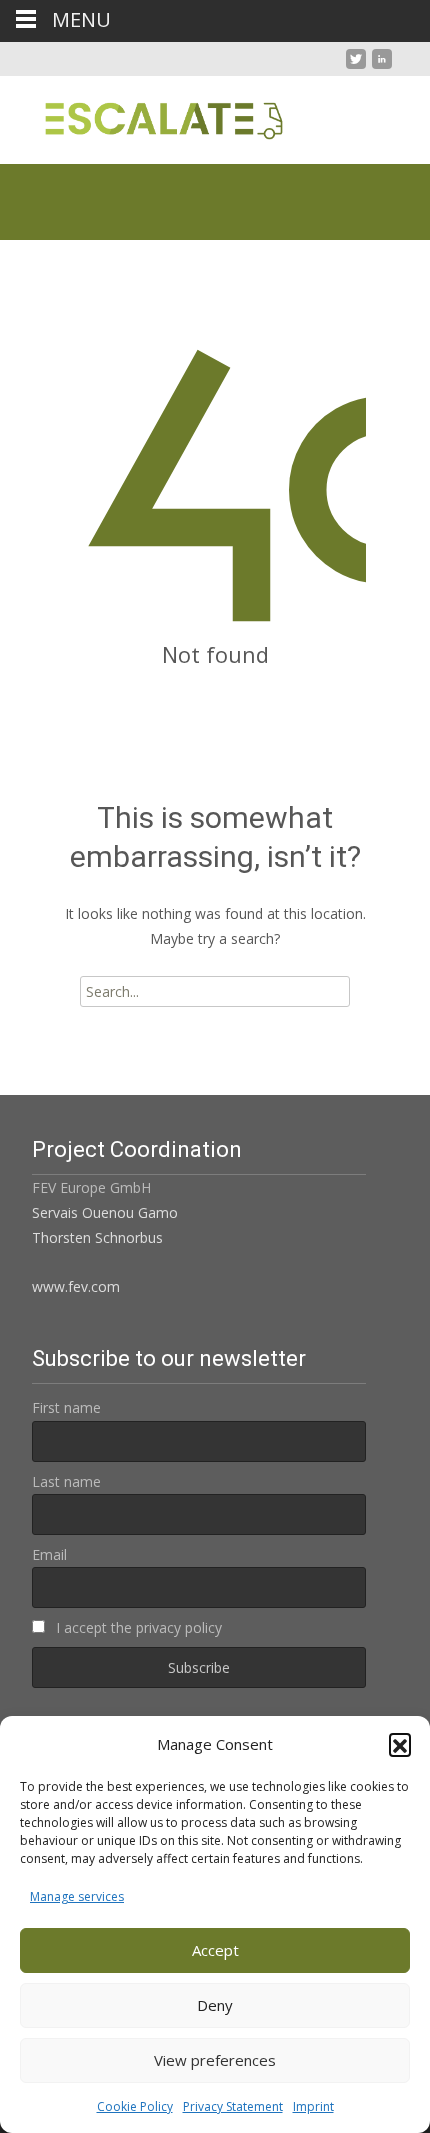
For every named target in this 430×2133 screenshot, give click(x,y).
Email (49, 1554)
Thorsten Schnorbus (97, 1237)
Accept (215, 1950)
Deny (215, 2005)
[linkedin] (382, 66)
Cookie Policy (135, 2106)
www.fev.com (76, 1286)
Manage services (77, 1896)
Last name (66, 1481)
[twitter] (356, 66)
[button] (400, 1744)
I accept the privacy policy (137, 1627)
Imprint (313, 2106)
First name (66, 1407)
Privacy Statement (233, 2106)
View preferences (215, 2060)
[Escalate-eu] (148, 116)
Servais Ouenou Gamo (105, 1212)
